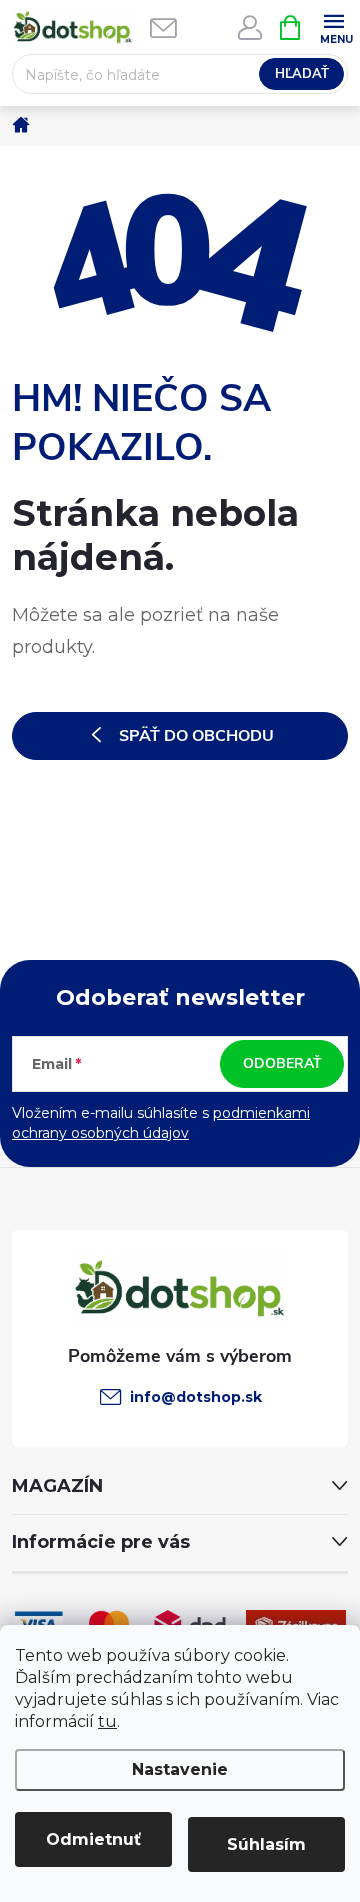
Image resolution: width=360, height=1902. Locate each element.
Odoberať (282, 1063)
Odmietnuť (93, 1839)
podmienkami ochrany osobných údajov (161, 1123)
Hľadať (302, 74)
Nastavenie (180, 1769)
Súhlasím (266, 1844)
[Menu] (333, 26)
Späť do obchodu (196, 736)
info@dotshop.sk (196, 1397)
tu (107, 1721)
